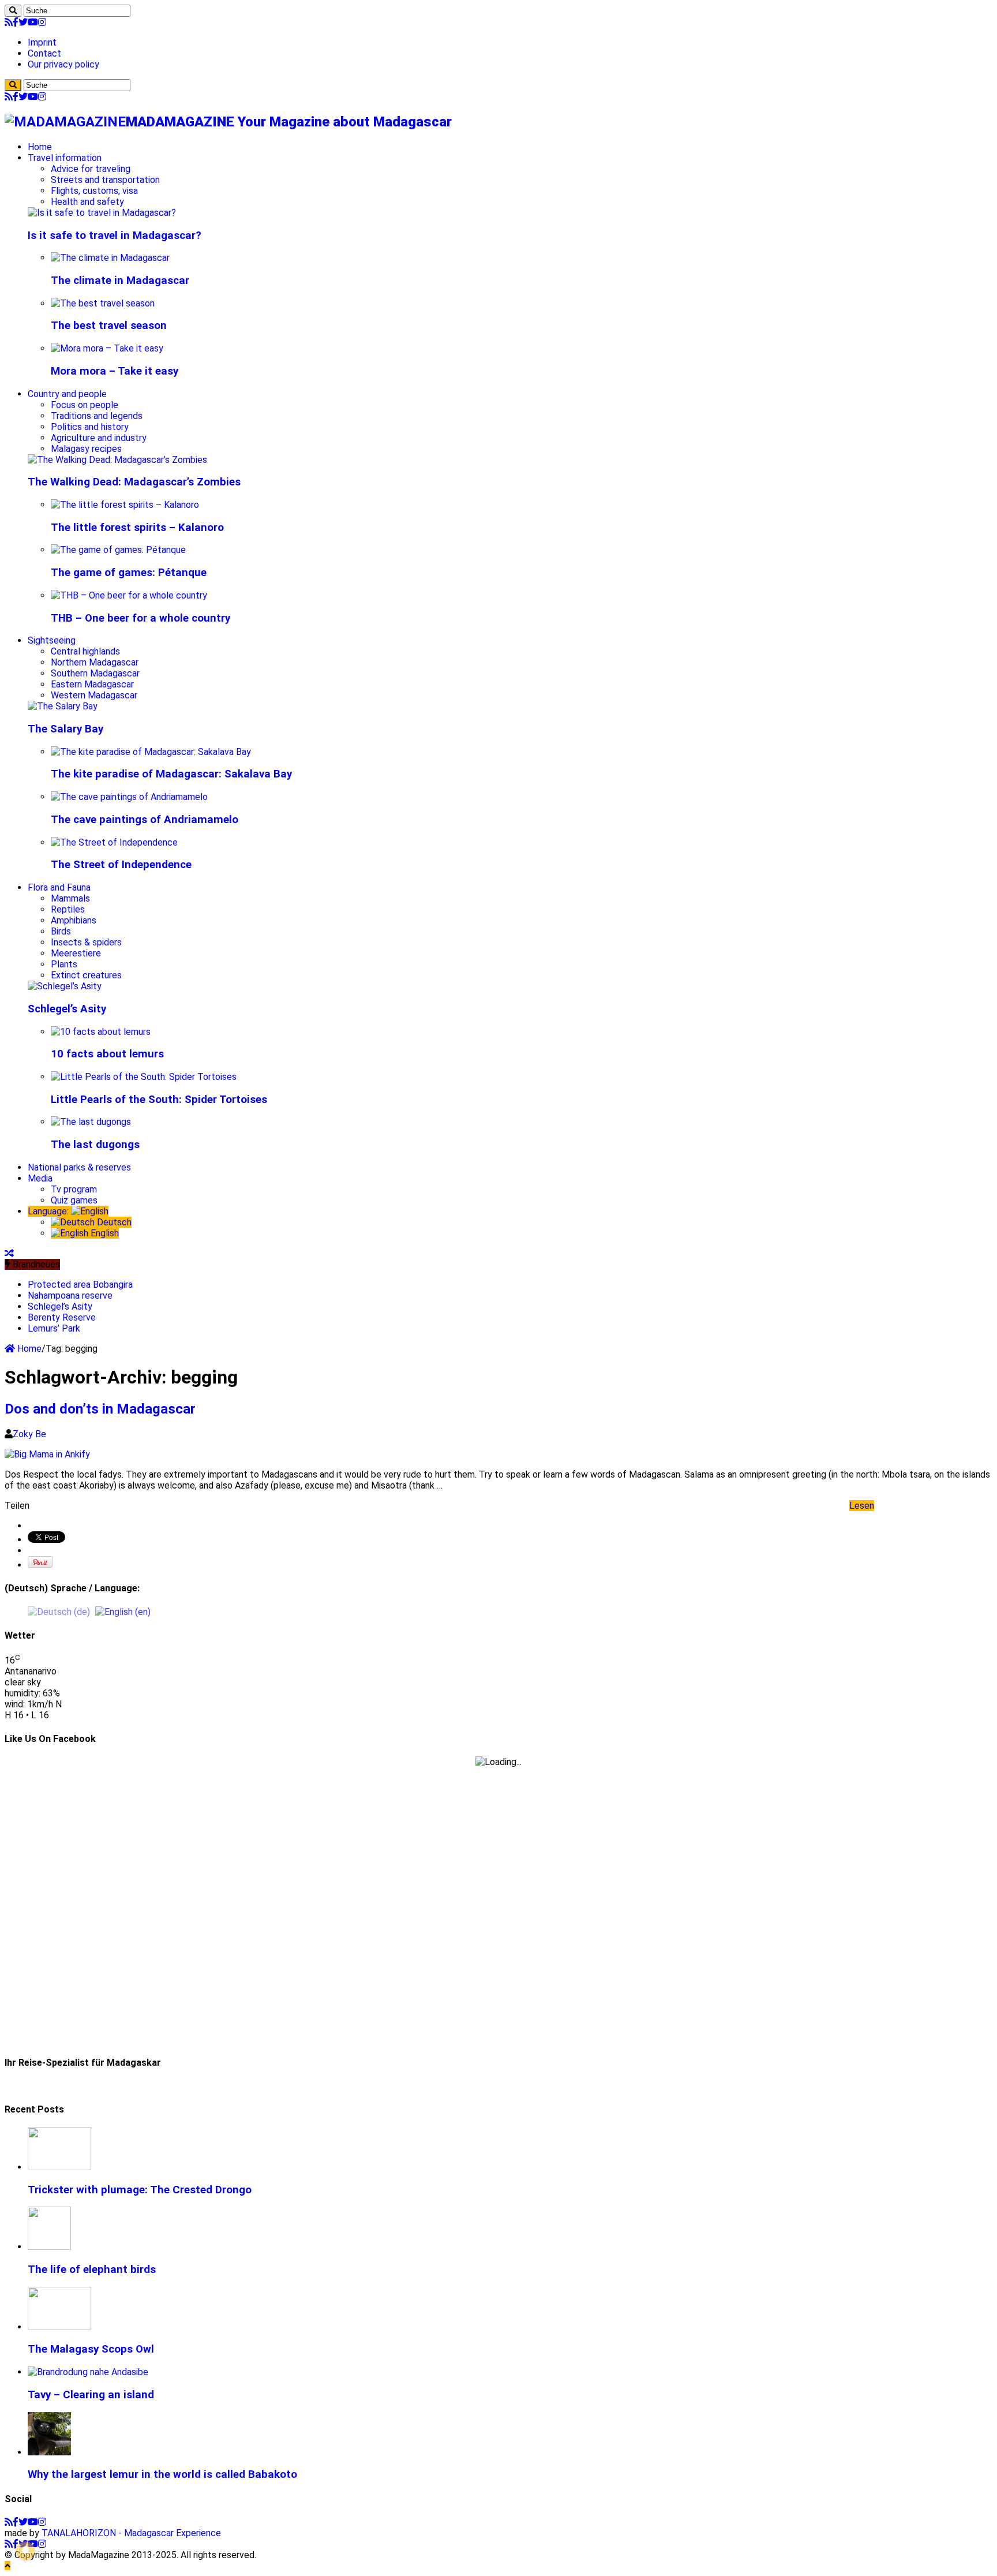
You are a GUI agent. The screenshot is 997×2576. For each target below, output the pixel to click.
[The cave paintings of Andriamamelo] (129, 797)
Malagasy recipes (86, 449)
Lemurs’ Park (54, 1328)
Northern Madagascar (95, 662)
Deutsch (113, 1222)
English (104, 1233)
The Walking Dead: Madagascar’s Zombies (134, 482)
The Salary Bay (65, 729)
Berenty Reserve (62, 1317)
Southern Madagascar (95, 673)
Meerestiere (76, 953)
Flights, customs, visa (94, 191)
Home (40, 147)
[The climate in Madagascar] (110, 258)
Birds (61, 931)
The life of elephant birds (92, 2270)
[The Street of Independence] (114, 842)
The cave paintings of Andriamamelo (145, 820)
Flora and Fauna (59, 887)
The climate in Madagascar (120, 281)
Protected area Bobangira (80, 1285)
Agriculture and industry (99, 438)
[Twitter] (23, 22)
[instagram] (42, 22)
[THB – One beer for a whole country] (129, 595)
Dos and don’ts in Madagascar (100, 1409)
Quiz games (74, 1200)
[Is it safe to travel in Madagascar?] (102, 213)
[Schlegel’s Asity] (65, 986)
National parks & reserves (79, 1167)
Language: (49, 1211)
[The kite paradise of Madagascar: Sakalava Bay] (151, 752)
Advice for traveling (91, 169)
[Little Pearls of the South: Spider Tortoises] (144, 1077)
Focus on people (85, 405)
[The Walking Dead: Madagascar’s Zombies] (117, 460)
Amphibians (74, 920)
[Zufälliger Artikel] (9, 1253)
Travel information (65, 158)
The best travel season (109, 326)
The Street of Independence (121, 865)
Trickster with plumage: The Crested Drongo (140, 2190)
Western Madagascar (94, 695)
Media (40, 1178)
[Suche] (13, 11)
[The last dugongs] (91, 1122)
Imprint (42, 42)
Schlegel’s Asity (67, 1009)
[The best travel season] (103, 303)
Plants (64, 964)
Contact (44, 53)
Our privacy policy (63, 64)
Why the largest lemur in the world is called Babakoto (162, 2474)
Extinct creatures (86, 975)
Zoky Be (29, 1434)
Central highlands (85, 651)
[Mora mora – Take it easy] (107, 348)
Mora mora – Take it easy (115, 371)
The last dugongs (95, 1145)
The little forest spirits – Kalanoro (137, 528)
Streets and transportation (105, 180)
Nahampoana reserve (70, 1296)
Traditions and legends (97, 416)
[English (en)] (123, 1611)
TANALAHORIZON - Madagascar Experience (131, 2533)
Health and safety (87, 202)
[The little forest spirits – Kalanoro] (125, 505)
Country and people (67, 394)
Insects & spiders (86, 942)
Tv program (74, 1189)
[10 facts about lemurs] (101, 1032)
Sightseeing (52, 640)
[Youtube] (33, 22)
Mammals (70, 898)
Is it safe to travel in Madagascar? (115, 235)
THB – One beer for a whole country (140, 618)
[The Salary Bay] (63, 706)
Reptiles (68, 909)
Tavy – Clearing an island (91, 2395)
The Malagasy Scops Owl (91, 2349)
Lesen (862, 1506)
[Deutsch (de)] (59, 1611)
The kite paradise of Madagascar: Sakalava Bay (171, 774)
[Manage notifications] (25, 2551)
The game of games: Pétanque (129, 573)
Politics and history (90, 427)
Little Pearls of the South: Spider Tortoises (159, 1100)
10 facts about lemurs (107, 1054)
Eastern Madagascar (92, 684)
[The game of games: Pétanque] (118, 550)
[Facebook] (16, 22)
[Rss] (9, 22)
